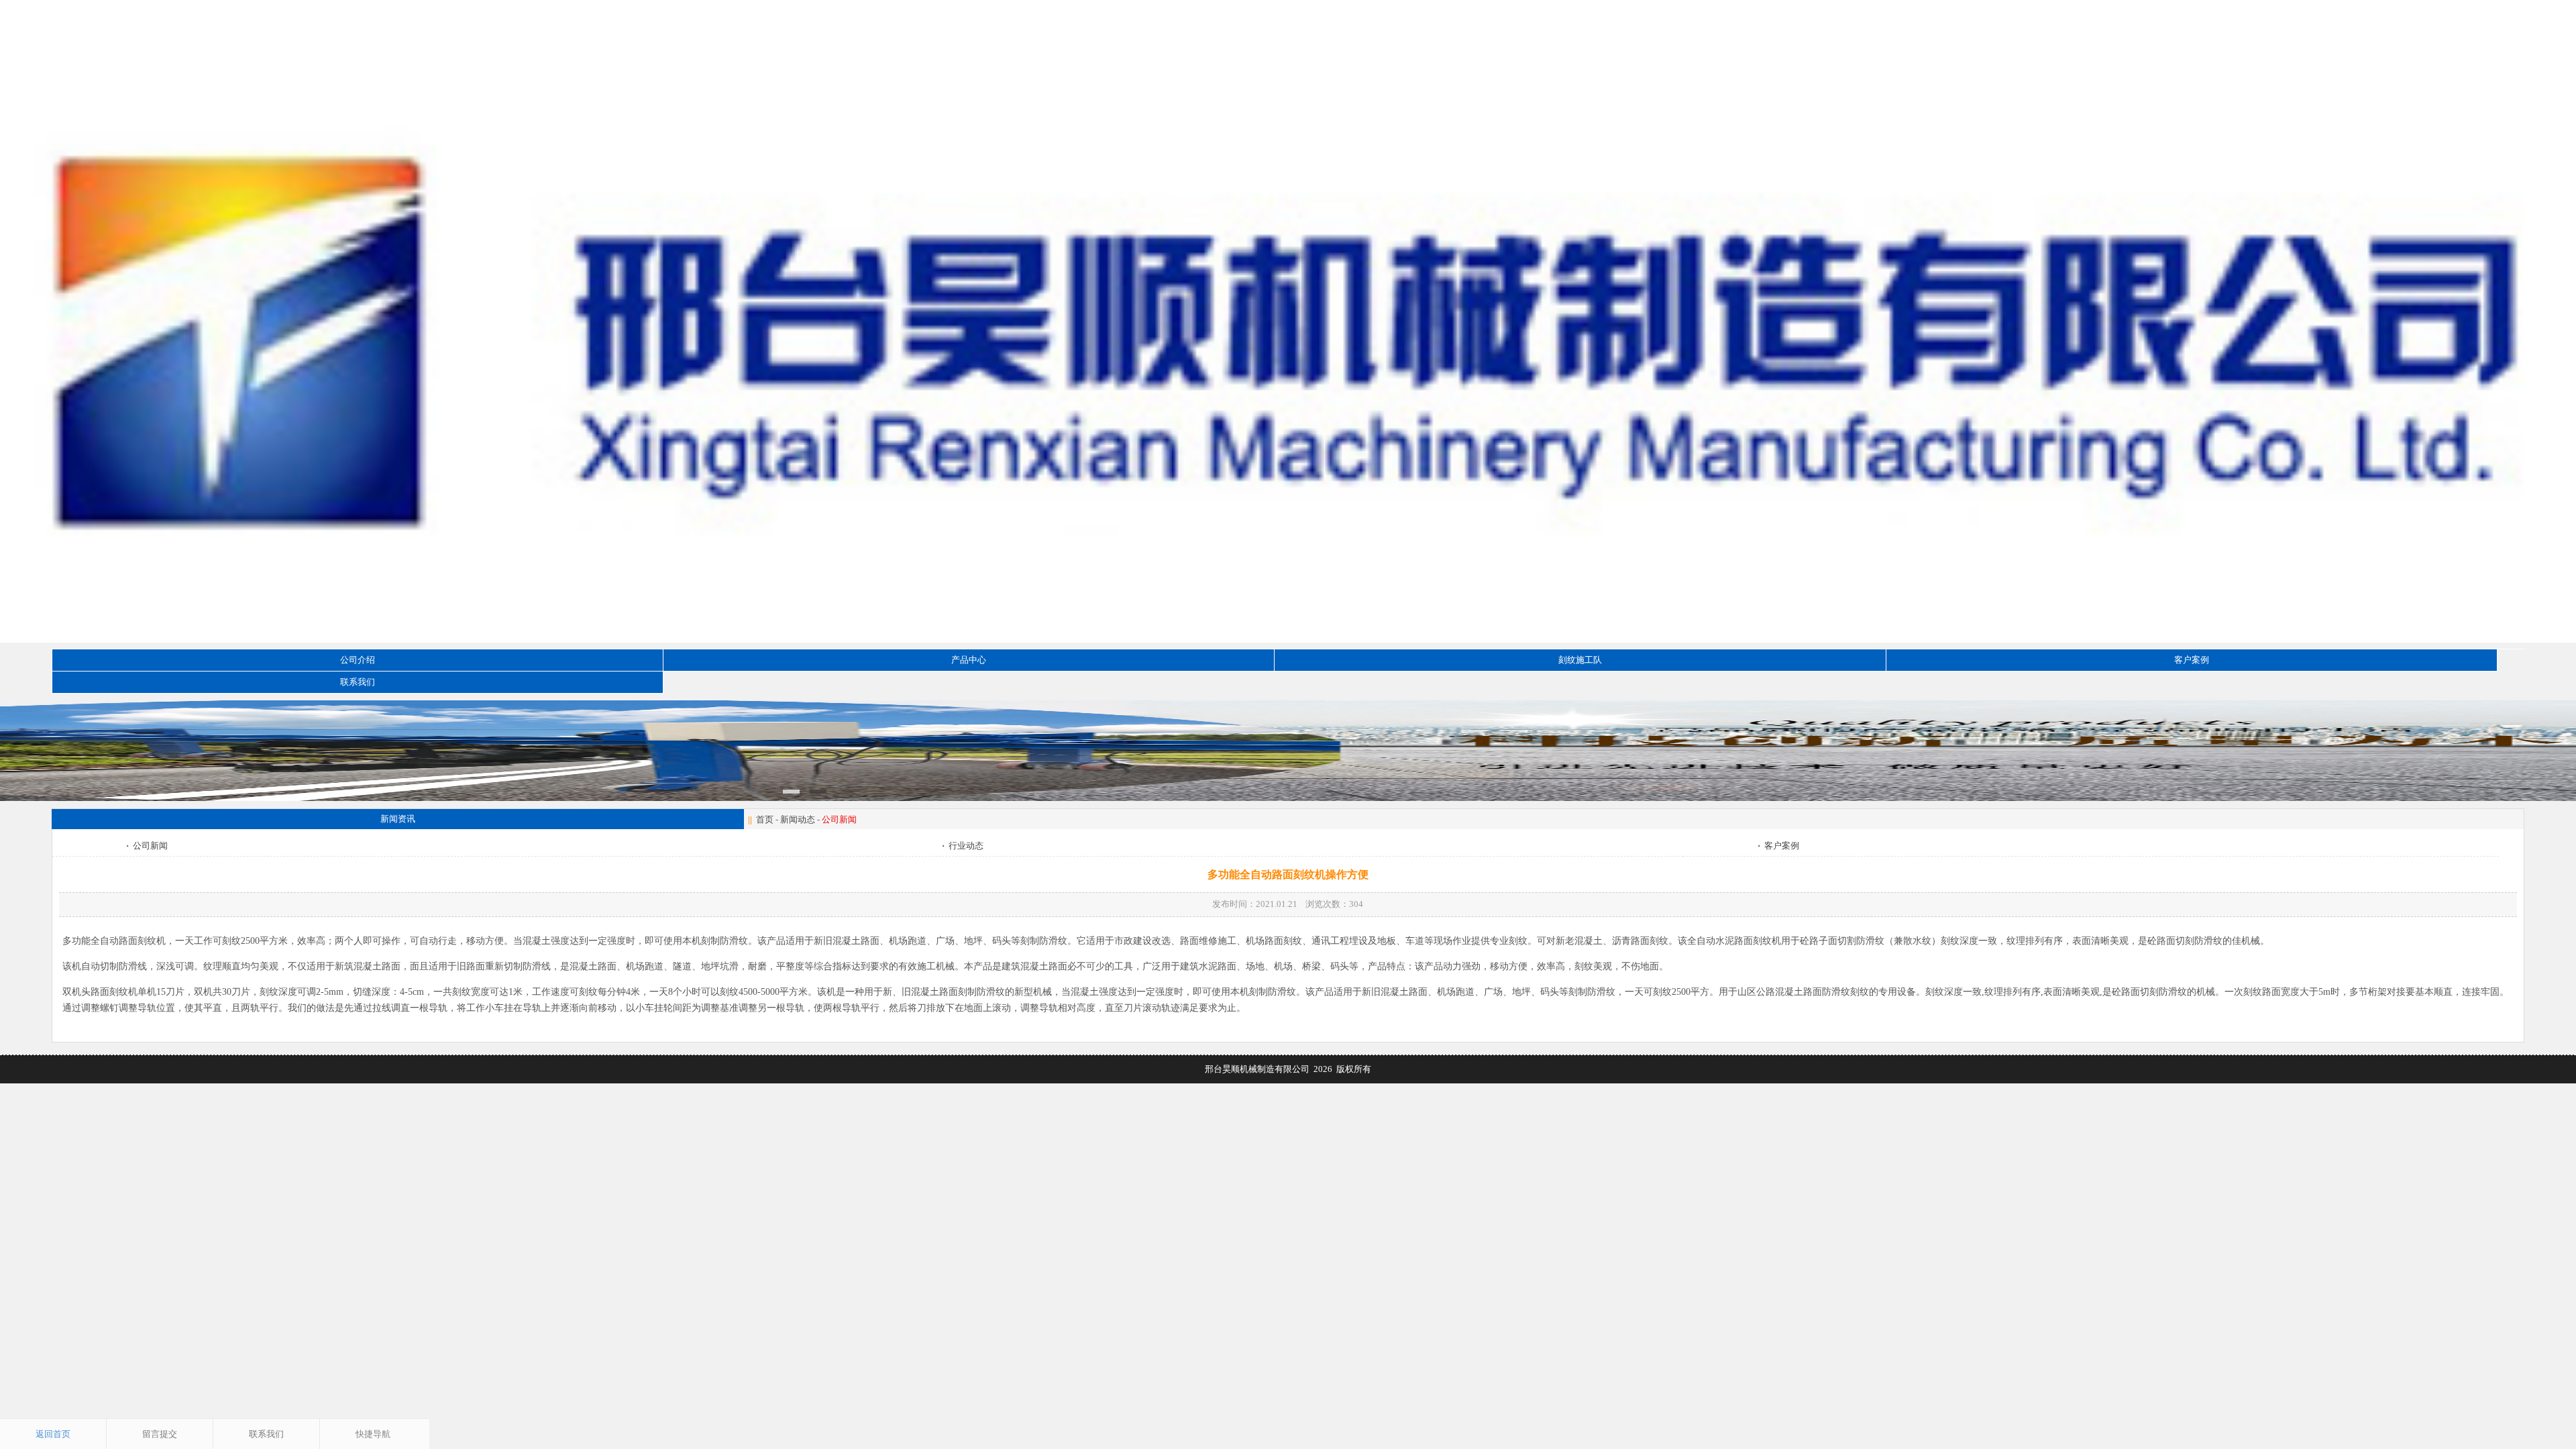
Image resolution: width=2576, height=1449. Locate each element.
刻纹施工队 (1580, 660)
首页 (765, 819)
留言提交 (160, 1434)
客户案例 (2192, 660)
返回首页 (53, 1434)
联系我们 (358, 682)
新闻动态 (798, 819)
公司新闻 (147, 846)
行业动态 (963, 846)
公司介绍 (358, 660)
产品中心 (969, 660)
